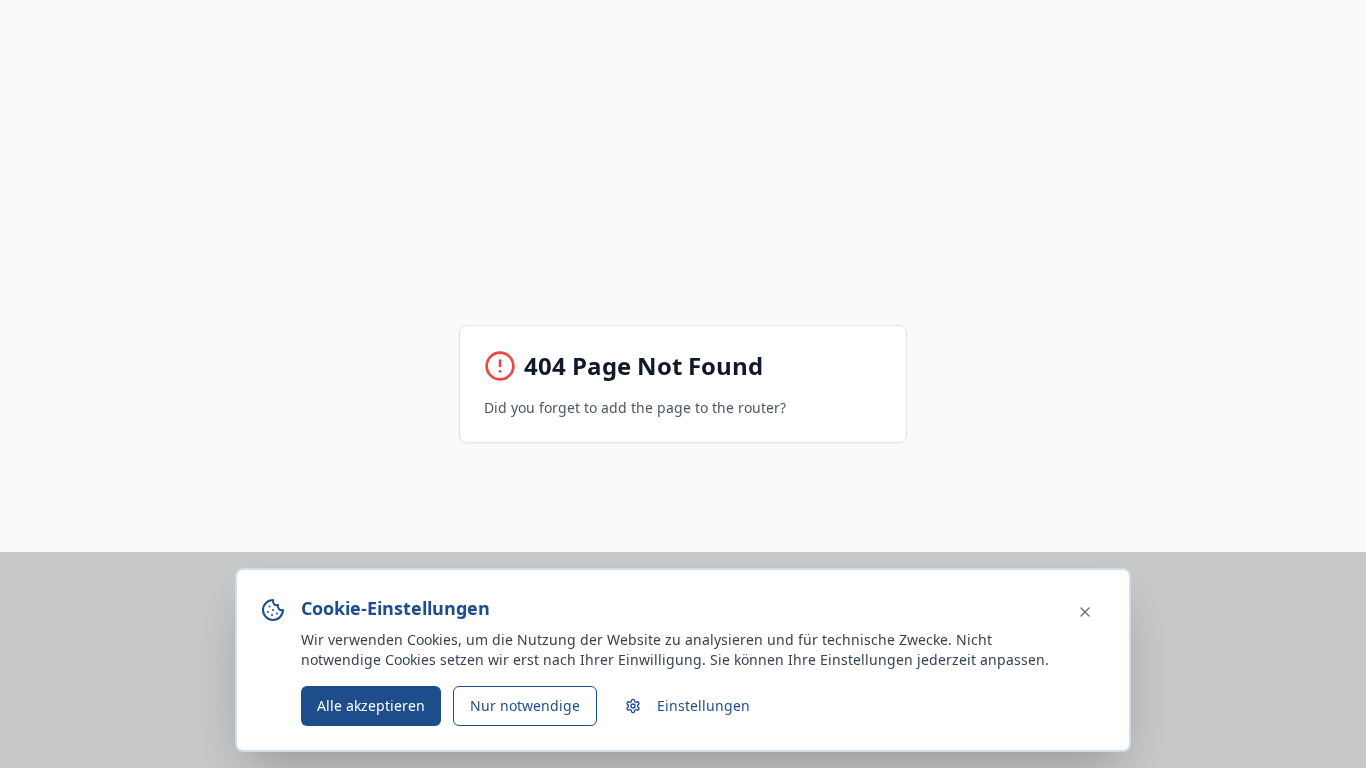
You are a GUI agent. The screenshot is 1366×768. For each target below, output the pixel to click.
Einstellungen (703, 705)
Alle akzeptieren (371, 705)
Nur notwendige (525, 705)
